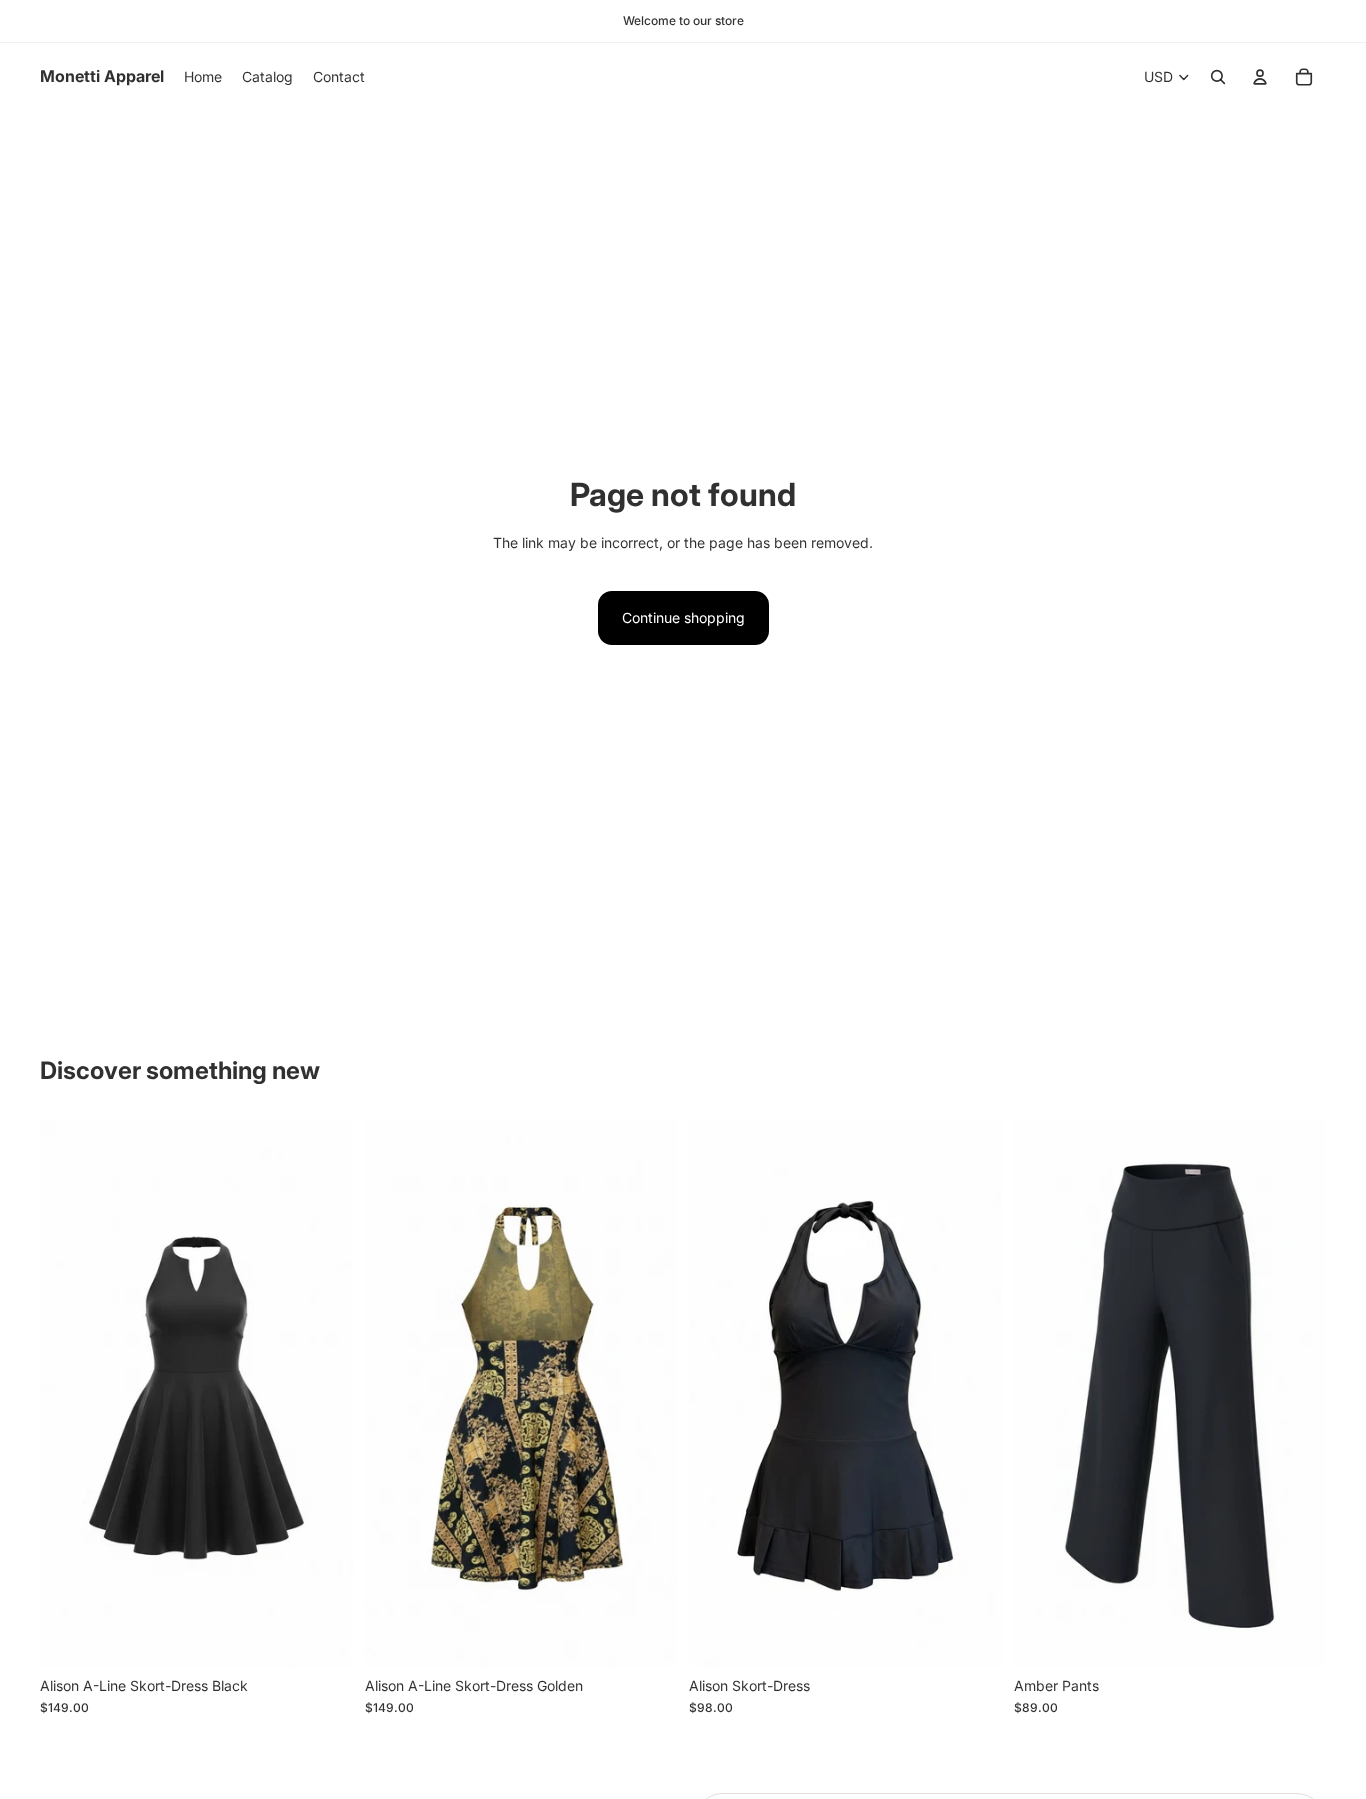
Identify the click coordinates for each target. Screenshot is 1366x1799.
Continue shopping (683, 617)
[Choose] (322, 1636)
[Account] (1260, 77)
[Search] (1218, 77)
